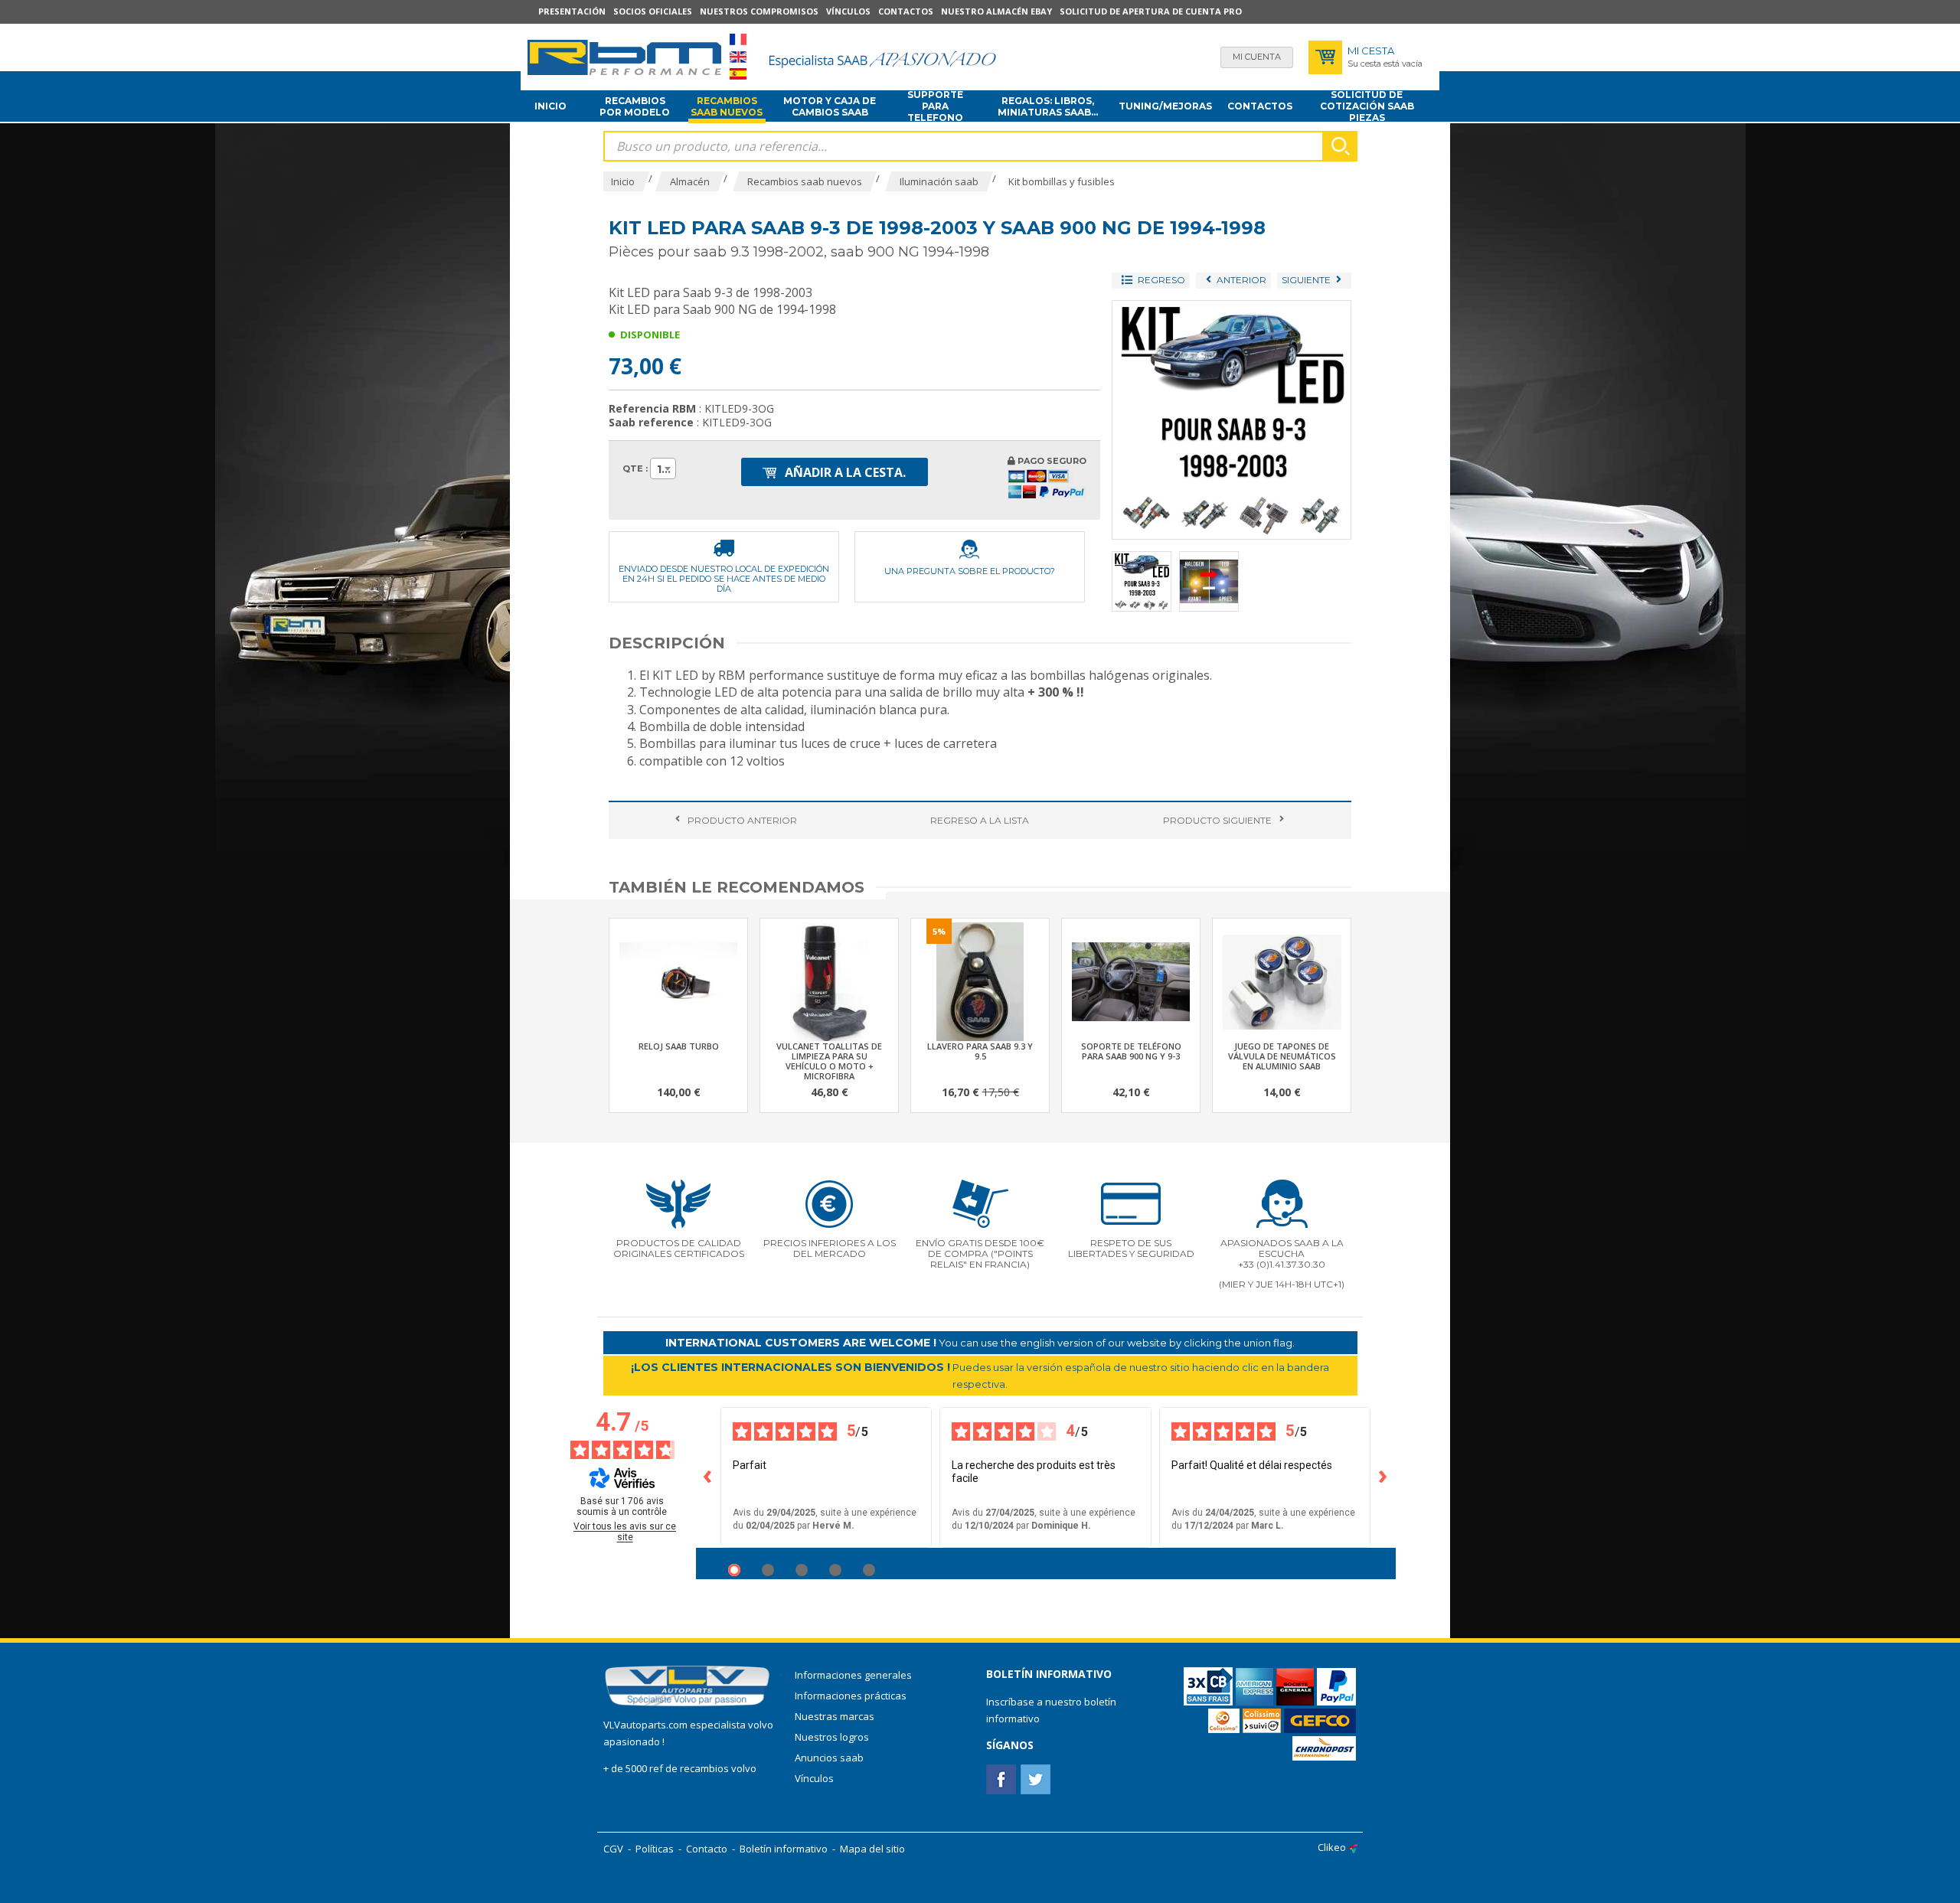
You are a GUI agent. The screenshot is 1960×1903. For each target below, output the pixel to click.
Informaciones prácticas (851, 1696)
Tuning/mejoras (1165, 106)
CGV (613, 1849)
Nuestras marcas (835, 1716)
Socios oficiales (653, 11)
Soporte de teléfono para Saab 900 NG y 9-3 (1131, 1051)
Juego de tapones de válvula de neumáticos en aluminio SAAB (1282, 1056)
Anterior (742, 820)
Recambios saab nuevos (727, 106)
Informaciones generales (853, 1675)
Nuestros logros (832, 1737)
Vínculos (848, 11)
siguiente (1217, 820)
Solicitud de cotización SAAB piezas (1367, 106)
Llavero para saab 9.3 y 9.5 (980, 1051)
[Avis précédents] (708, 1477)
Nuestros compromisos (759, 11)
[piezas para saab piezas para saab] (624, 57)
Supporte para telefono (935, 106)
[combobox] (663, 468)
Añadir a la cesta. (844, 472)
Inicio (550, 106)
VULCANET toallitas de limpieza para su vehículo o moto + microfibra (829, 1061)
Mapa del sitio (872, 1849)
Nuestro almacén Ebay (996, 11)
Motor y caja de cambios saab (830, 106)
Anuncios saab (829, 1758)
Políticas (655, 1849)
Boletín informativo (784, 1849)
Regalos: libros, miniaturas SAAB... (1048, 106)
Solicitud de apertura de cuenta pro (1151, 11)
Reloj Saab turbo (679, 1046)
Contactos (906, 11)
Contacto (707, 1849)
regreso (980, 820)
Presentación (572, 11)
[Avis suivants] (1383, 1477)
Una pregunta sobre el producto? (970, 571)
